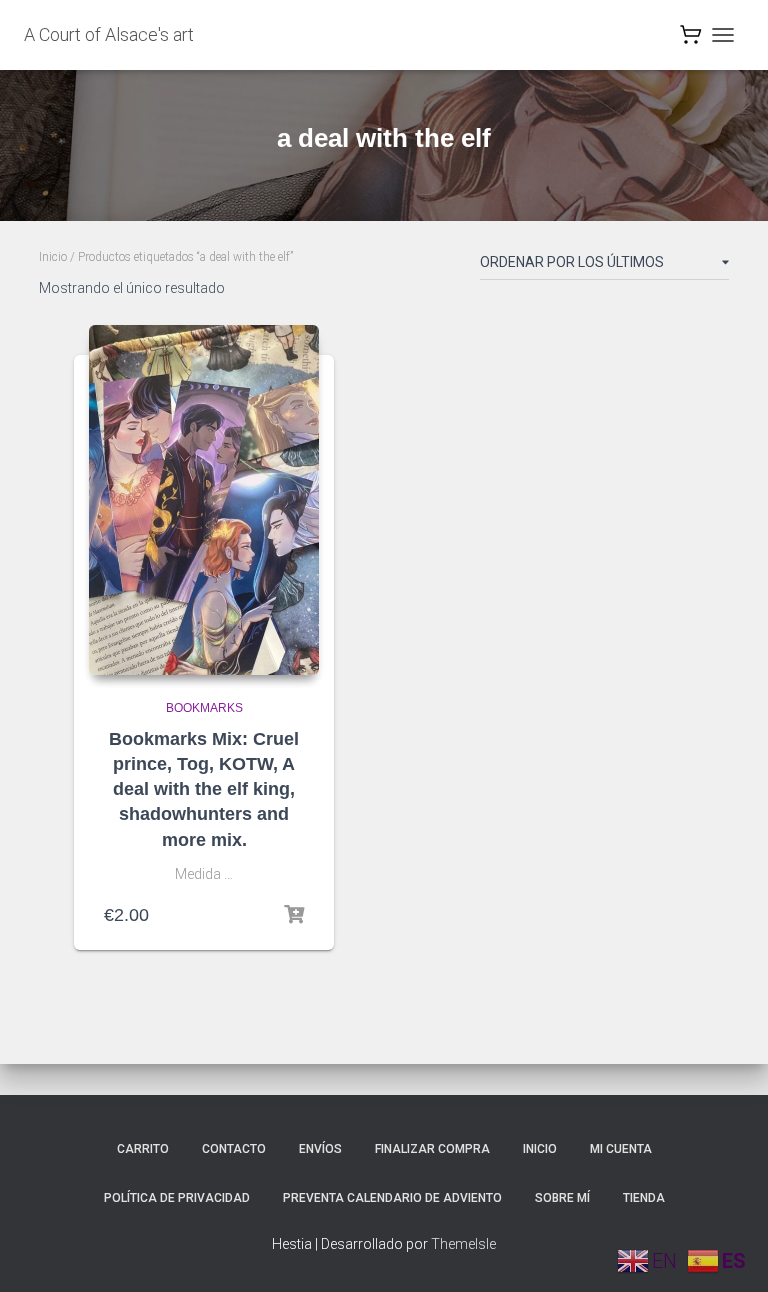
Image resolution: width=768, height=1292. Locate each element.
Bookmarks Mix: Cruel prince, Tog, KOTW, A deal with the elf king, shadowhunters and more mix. (204, 789)
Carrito (143, 1149)
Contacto (234, 1149)
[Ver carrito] (691, 39)
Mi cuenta (621, 1149)
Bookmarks (204, 708)
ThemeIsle (463, 1244)
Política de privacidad (177, 1198)
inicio (540, 1149)
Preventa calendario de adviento (392, 1198)
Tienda (644, 1198)
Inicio (53, 257)
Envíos (320, 1149)
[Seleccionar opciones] (294, 915)
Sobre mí (562, 1198)
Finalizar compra (432, 1149)
